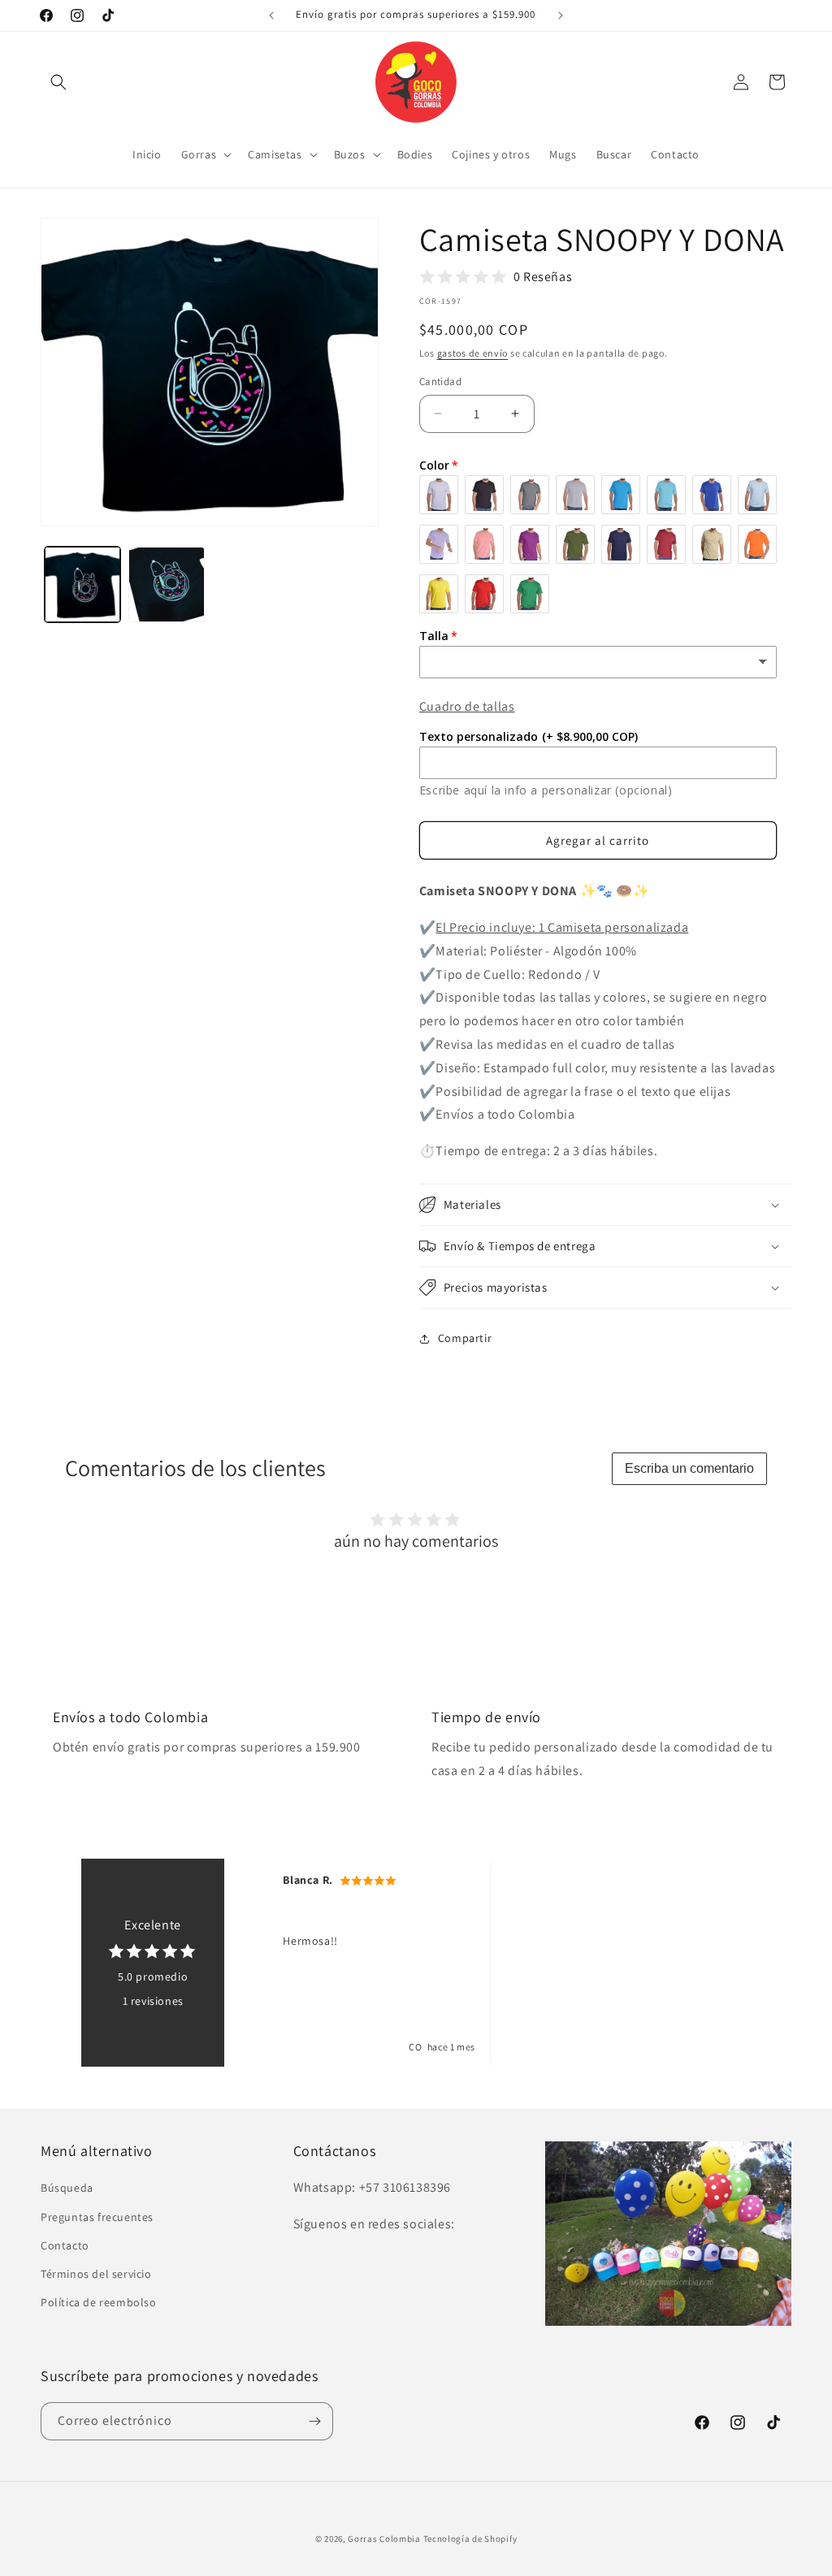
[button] (58, 82)
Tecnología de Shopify (470, 2539)
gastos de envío (473, 353)
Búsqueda (67, 2188)
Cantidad (440, 381)
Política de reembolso (99, 2302)
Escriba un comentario (689, 1468)
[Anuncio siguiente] (561, 15)
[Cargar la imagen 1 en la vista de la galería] (82, 584)
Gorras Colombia (384, 2539)
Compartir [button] (465, 1338)
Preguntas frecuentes (97, 2217)
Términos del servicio (96, 2274)
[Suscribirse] (314, 2421)
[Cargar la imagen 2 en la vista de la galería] (166, 584)
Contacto (65, 2245)
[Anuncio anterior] (271, 15)
